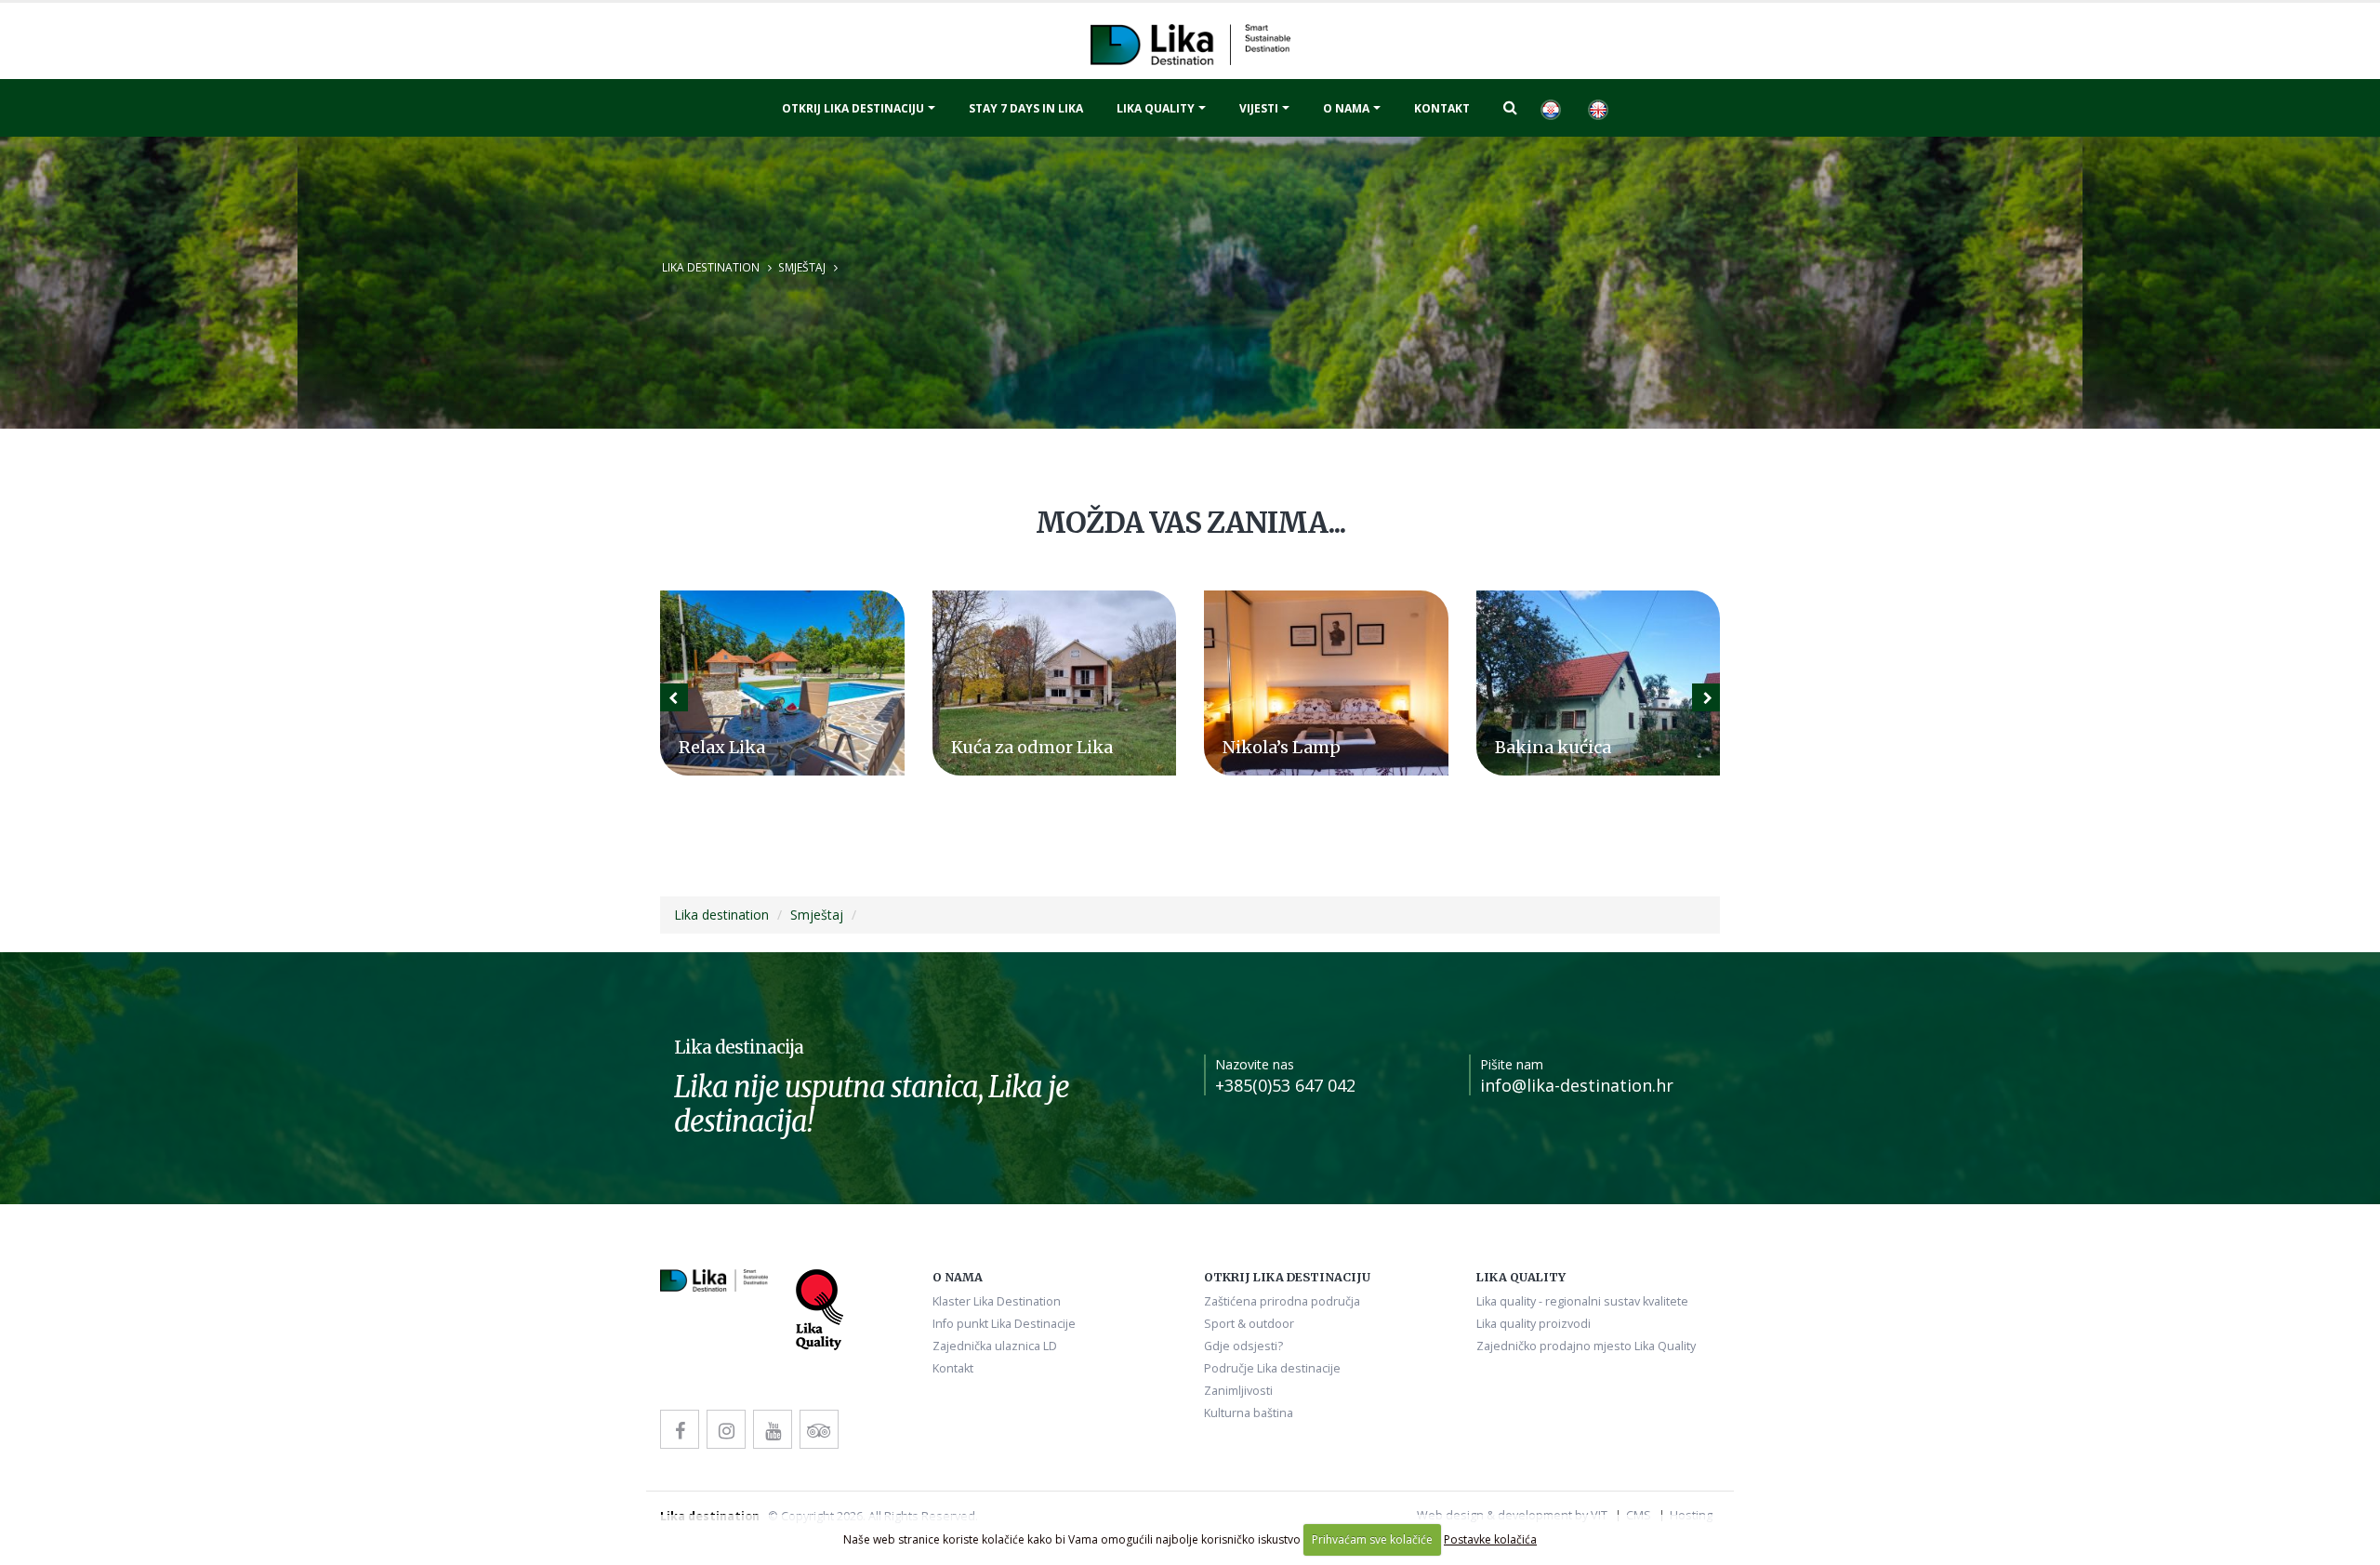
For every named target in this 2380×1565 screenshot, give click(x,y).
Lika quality (1156, 108)
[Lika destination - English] (1597, 108)
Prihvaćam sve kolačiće (1372, 1539)
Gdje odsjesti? (1243, 1346)
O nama (1346, 108)
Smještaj (802, 267)
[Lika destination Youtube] (773, 1429)
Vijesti (1259, 108)
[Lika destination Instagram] (726, 1429)
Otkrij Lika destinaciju (853, 108)
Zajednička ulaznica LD (995, 1346)
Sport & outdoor (1249, 1324)
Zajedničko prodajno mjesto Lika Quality (1586, 1346)
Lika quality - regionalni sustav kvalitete (1582, 1301)
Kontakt (1442, 108)
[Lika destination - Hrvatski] (1550, 108)
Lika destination (711, 267)
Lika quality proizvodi (1534, 1324)
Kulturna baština (1249, 1413)
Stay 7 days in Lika (1026, 108)
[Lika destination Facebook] (680, 1429)
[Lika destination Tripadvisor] (819, 1429)
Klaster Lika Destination (997, 1301)
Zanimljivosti (1238, 1391)
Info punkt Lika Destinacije (1004, 1324)
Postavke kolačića (1490, 1539)
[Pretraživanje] (1510, 107)
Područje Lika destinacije (1272, 1368)
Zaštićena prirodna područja (1282, 1301)
